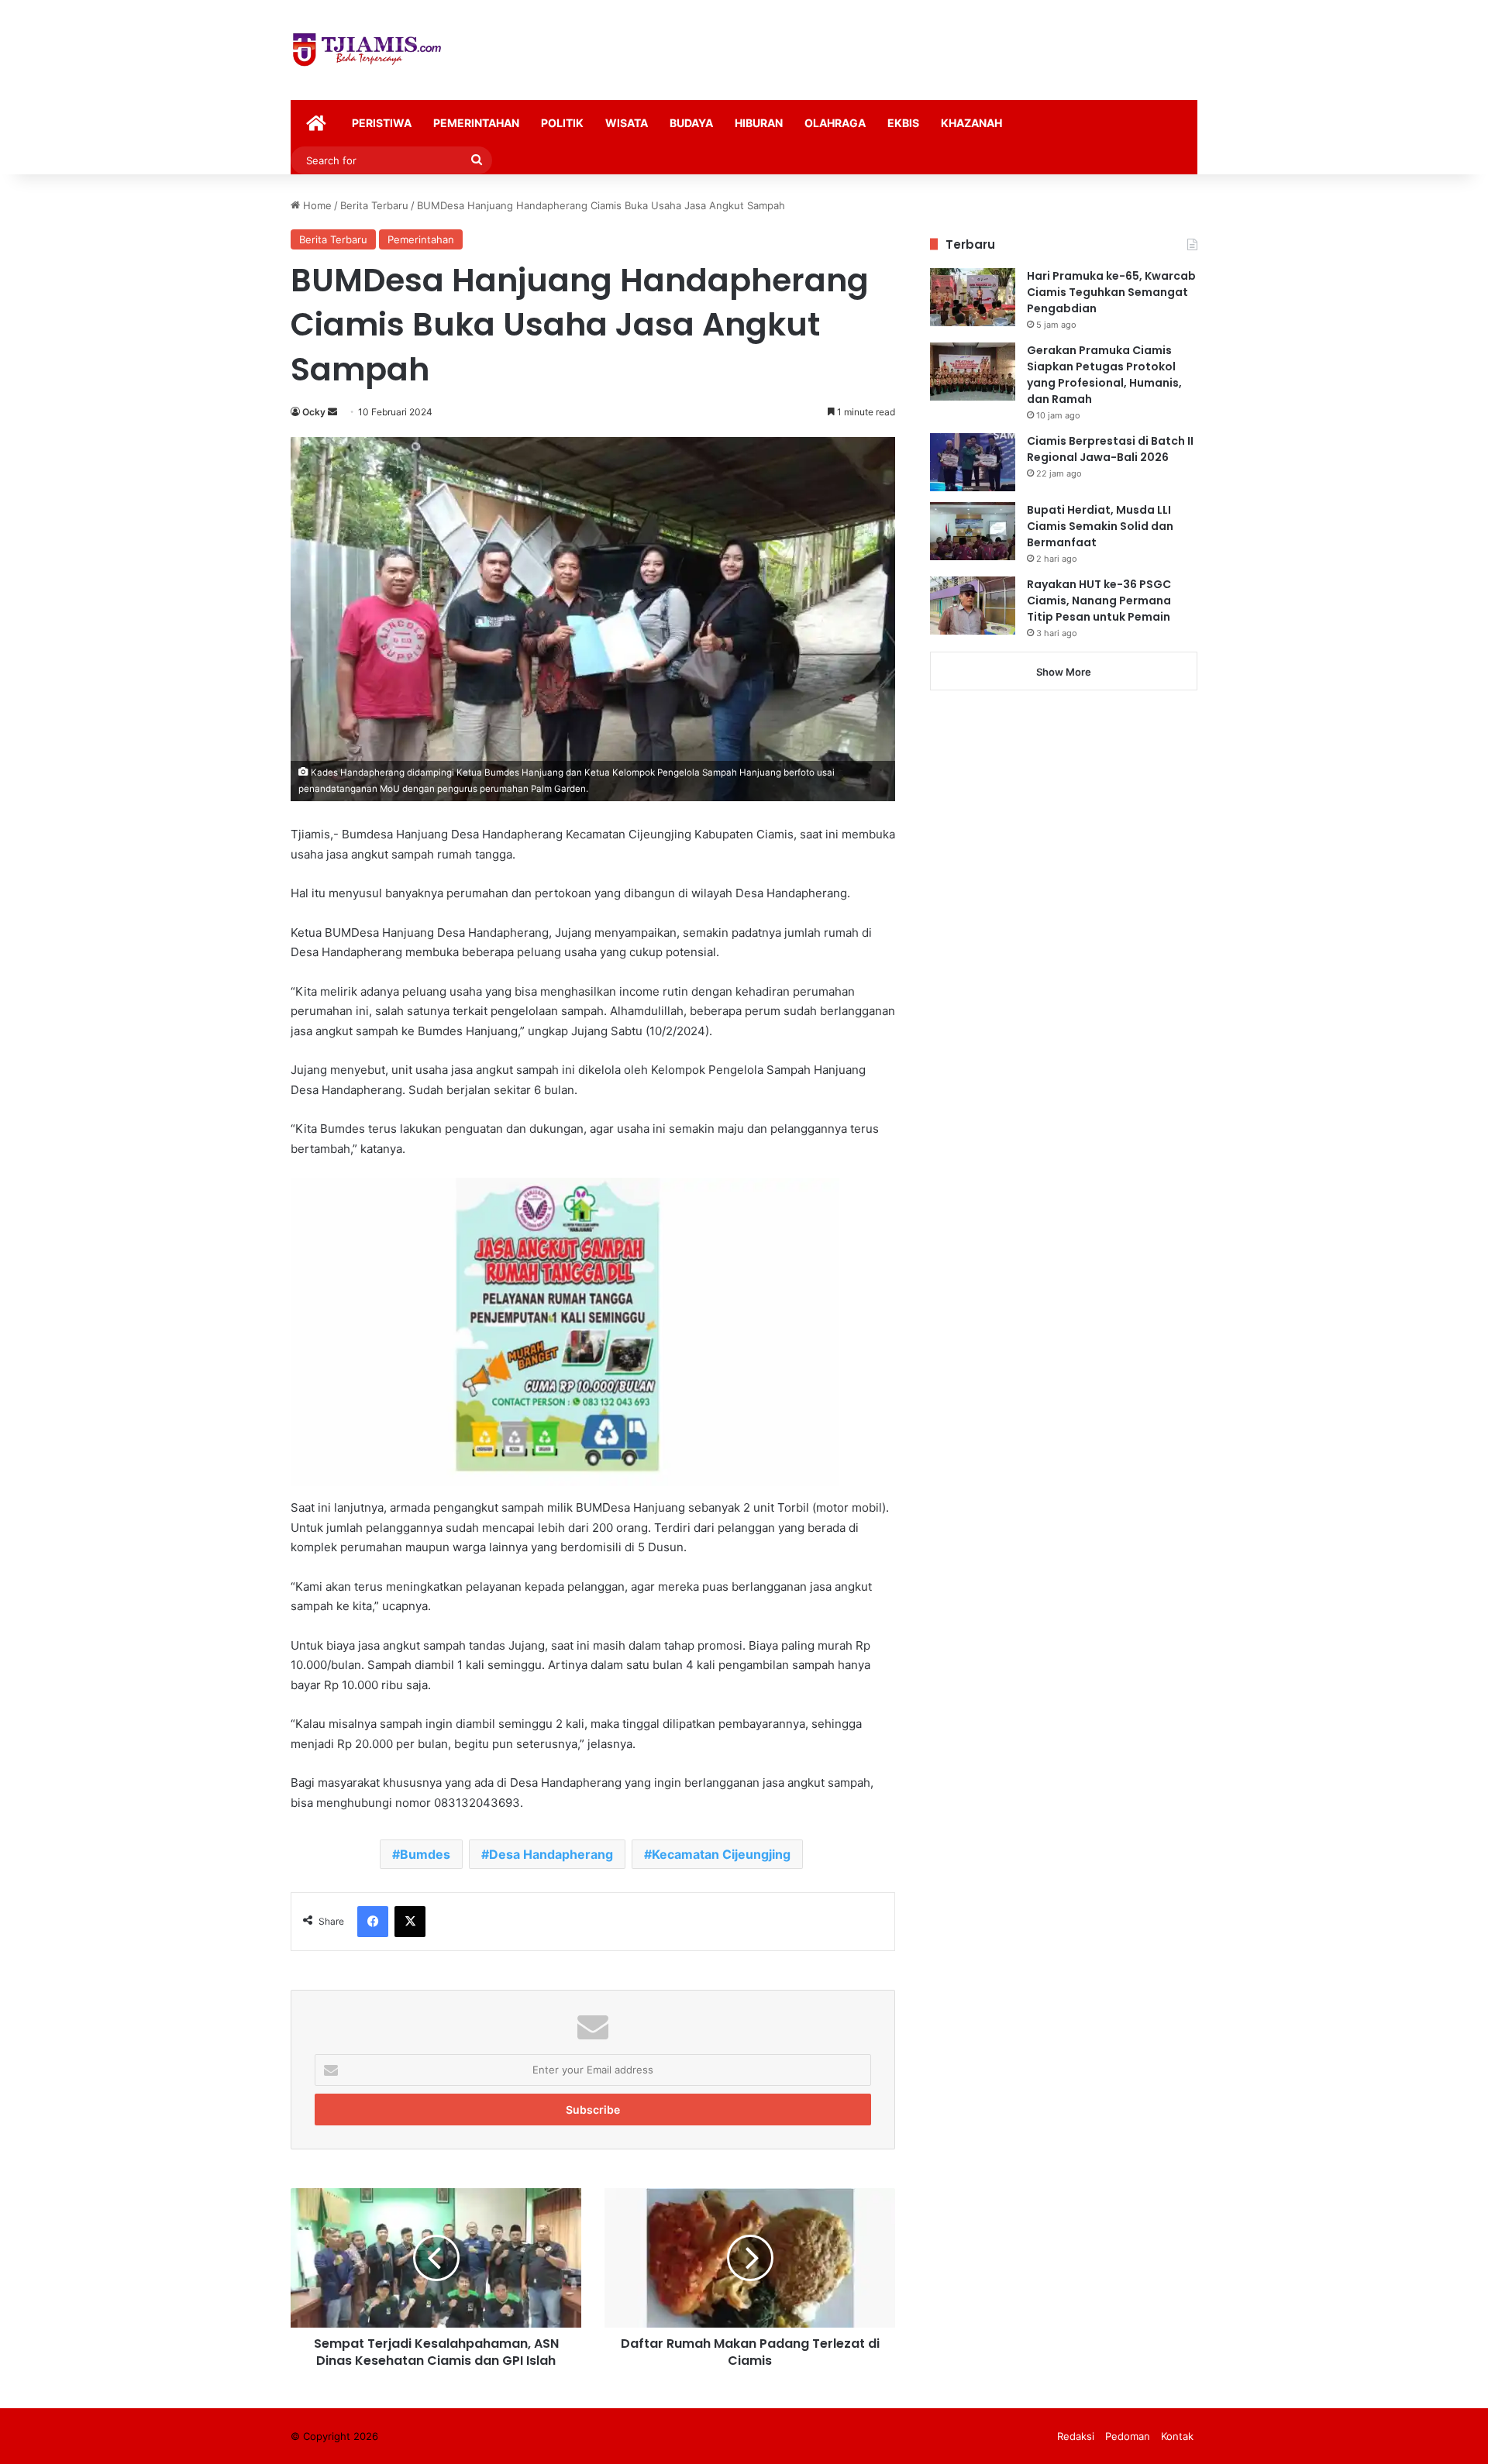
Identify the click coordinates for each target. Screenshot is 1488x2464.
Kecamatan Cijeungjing (721, 1854)
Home (316, 205)
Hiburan (759, 123)
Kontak (1177, 2436)
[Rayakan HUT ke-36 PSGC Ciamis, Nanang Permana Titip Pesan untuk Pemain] (973, 606)
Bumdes (425, 1854)
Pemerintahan (476, 123)
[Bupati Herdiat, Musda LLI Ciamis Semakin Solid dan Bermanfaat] (973, 531)
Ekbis (903, 123)
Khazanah (971, 123)
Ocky (314, 412)
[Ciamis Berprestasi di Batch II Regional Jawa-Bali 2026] (973, 462)
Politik (562, 123)
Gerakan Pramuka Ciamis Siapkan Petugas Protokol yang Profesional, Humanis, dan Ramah (1104, 375)
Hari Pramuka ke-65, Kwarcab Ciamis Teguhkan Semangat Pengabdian (1111, 292)
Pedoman (1128, 2436)
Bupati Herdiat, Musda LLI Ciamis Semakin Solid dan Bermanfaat (1100, 526)
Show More (1064, 672)
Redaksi (1076, 2436)
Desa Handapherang (551, 1854)
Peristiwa (382, 123)
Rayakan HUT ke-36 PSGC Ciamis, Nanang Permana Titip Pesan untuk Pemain (1099, 601)
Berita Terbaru (374, 205)
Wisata (627, 123)
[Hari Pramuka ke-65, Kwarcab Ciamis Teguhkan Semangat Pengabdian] (973, 297)
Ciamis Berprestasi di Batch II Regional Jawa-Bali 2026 (1110, 449)
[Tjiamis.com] (367, 50)
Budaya (691, 123)
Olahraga (835, 123)
